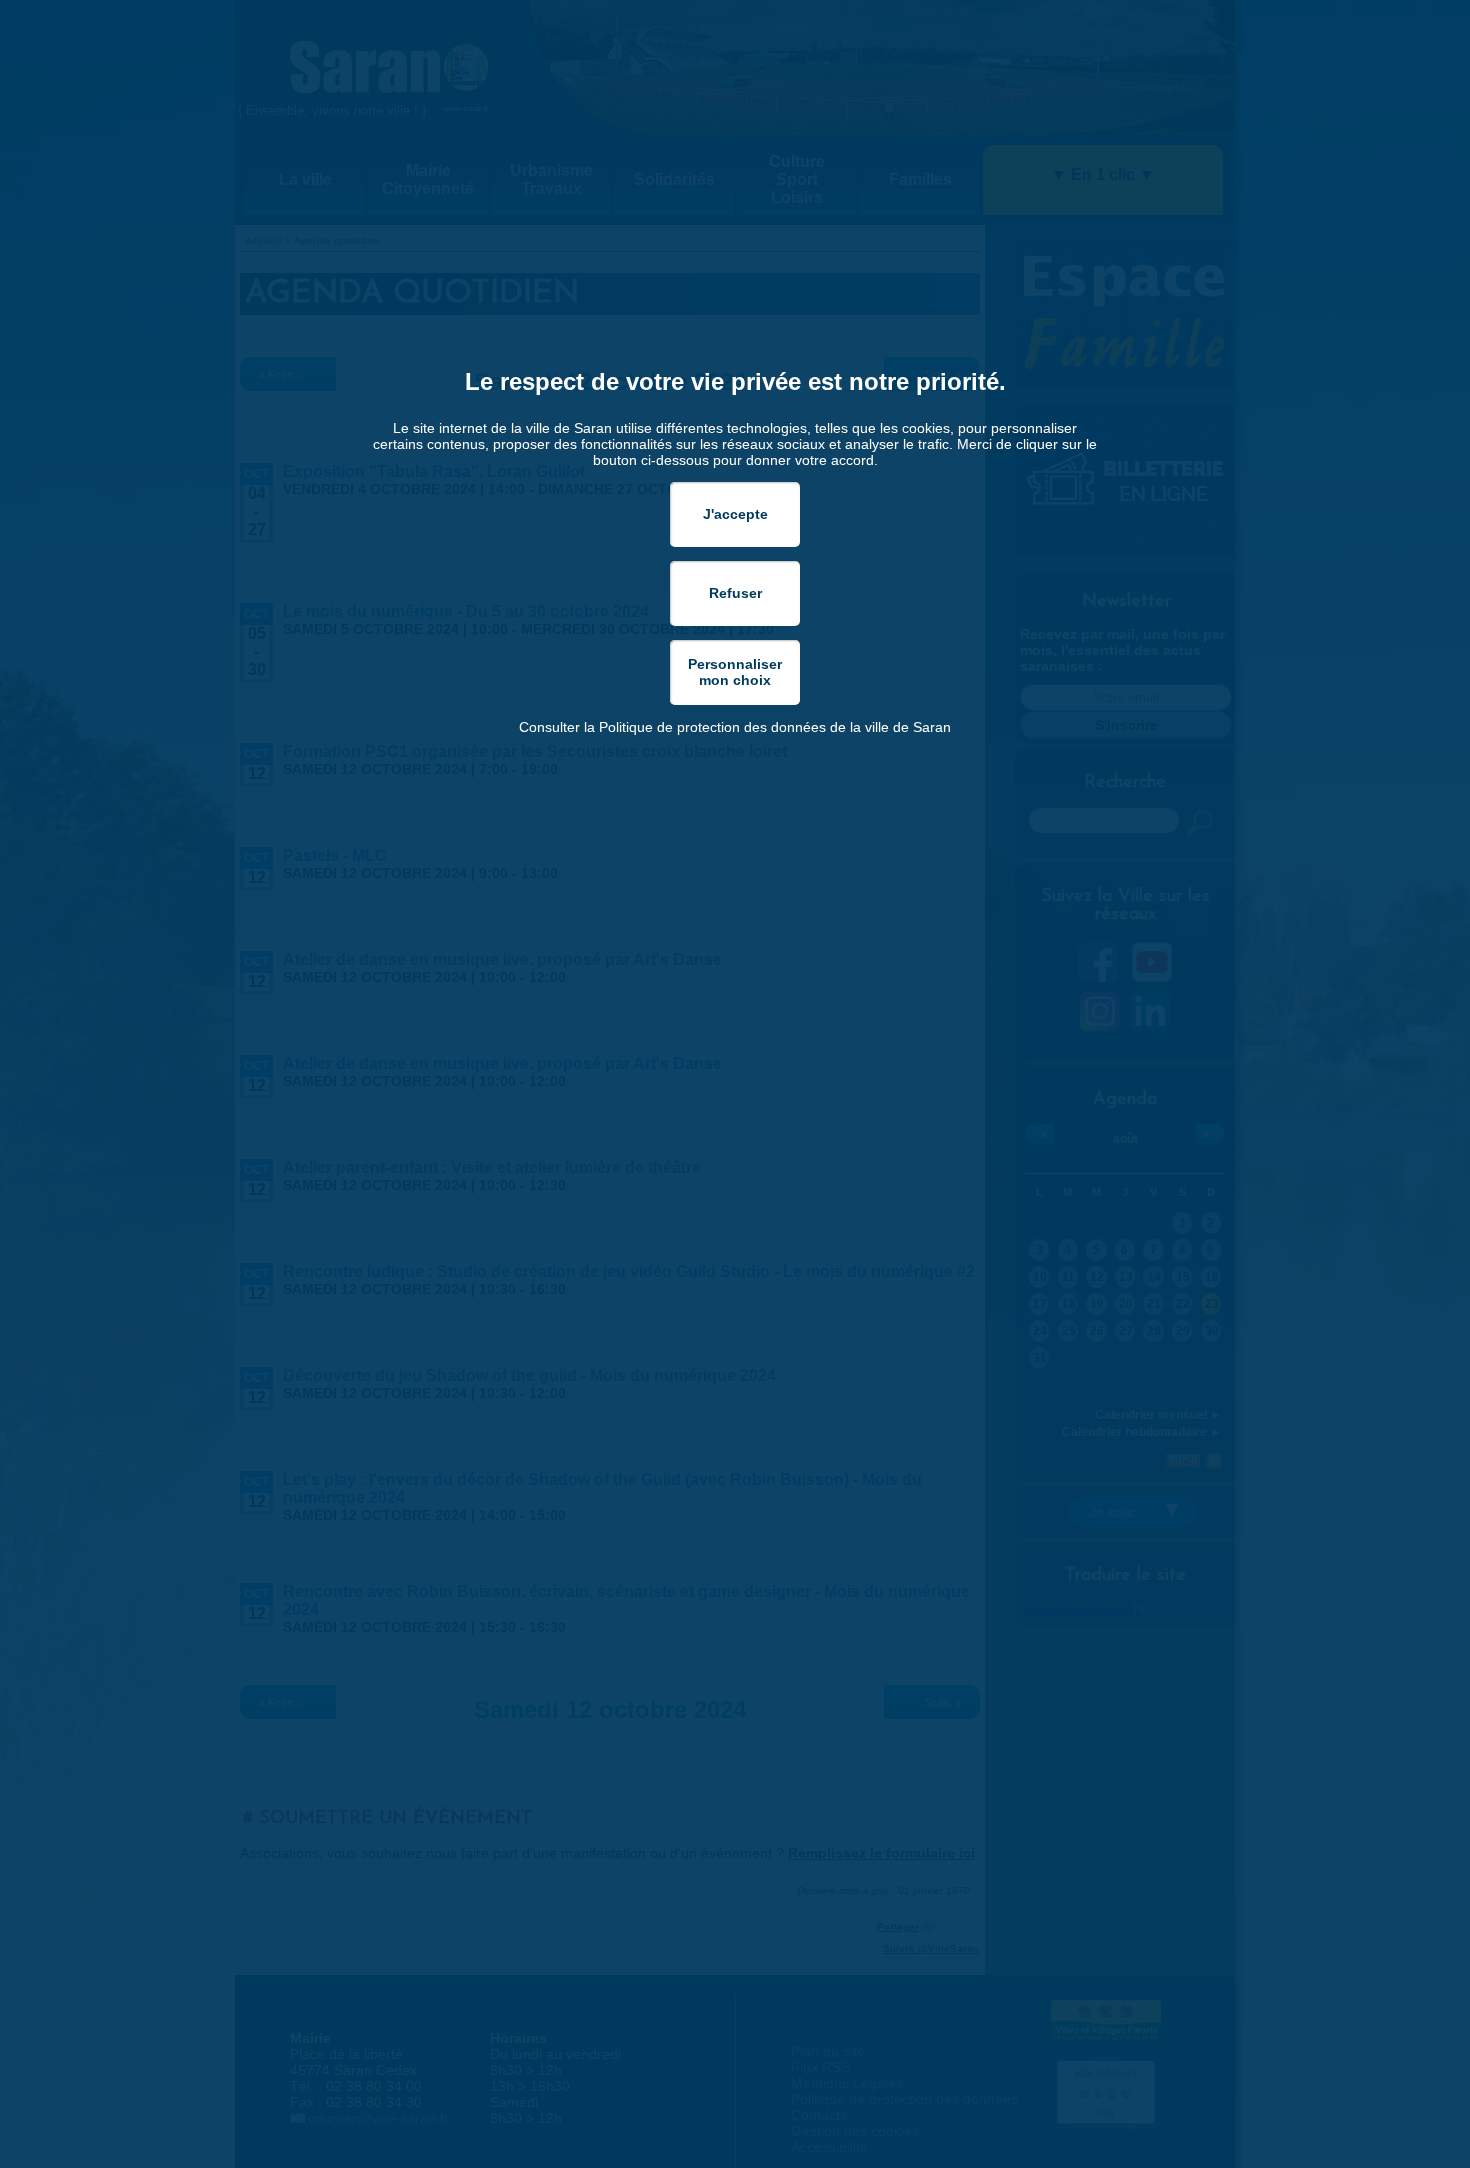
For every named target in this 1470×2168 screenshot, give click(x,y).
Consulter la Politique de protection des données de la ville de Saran (735, 727)
